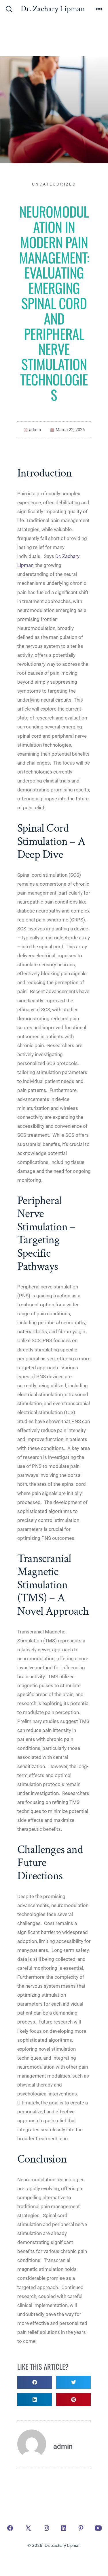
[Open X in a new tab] (28, 2528)
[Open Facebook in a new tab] (10, 2528)
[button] (35, 2382)
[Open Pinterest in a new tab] (81, 2528)
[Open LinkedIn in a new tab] (64, 2528)
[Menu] (99, 10)
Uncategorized (54, 184)
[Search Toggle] (9, 10)
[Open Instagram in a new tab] (46, 2528)
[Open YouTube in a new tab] (98, 2528)
